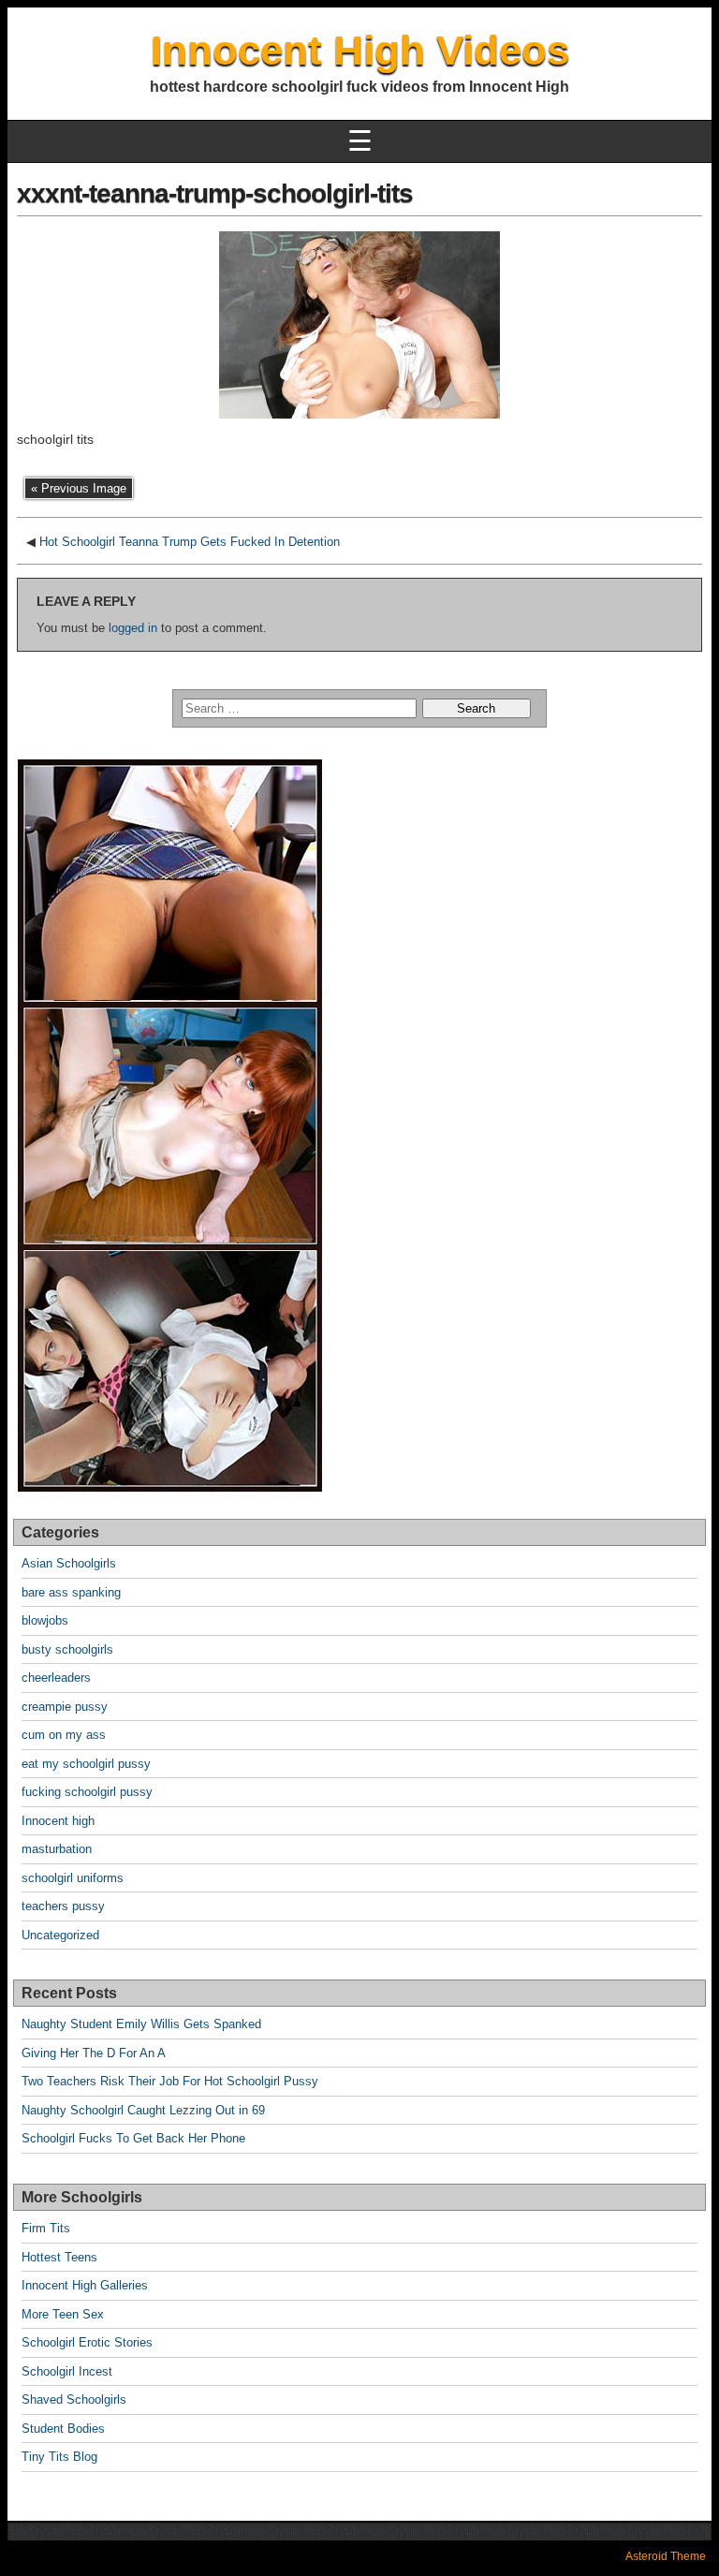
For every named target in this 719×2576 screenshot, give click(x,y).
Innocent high (58, 1821)
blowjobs (45, 1620)
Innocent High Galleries (85, 2285)
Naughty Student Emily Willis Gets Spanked (141, 2024)
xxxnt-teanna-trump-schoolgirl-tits (215, 193)
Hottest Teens (59, 2257)
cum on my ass (64, 1735)
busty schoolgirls (67, 1649)
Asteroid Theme (666, 2556)
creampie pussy (65, 1707)
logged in (133, 628)
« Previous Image (79, 488)
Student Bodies (63, 2429)
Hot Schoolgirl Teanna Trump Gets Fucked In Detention (190, 542)
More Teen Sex (63, 2314)
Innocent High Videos (360, 50)
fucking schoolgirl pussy (87, 1792)
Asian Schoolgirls (69, 1563)
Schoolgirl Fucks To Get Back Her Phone (133, 2138)
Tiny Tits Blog (59, 2457)
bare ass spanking (71, 1592)
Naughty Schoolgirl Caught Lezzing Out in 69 (143, 2110)
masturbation (57, 1849)
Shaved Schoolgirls (74, 2399)
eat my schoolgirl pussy (86, 1764)
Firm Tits (46, 2228)
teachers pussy (63, 1906)
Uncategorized (60, 1935)
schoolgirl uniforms (73, 1878)
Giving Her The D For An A (94, 2053)
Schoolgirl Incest (67, 2371)
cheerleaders (56, 1678)
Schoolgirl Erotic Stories (87, 2342)
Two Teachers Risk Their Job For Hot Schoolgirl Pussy (170, 2081)
